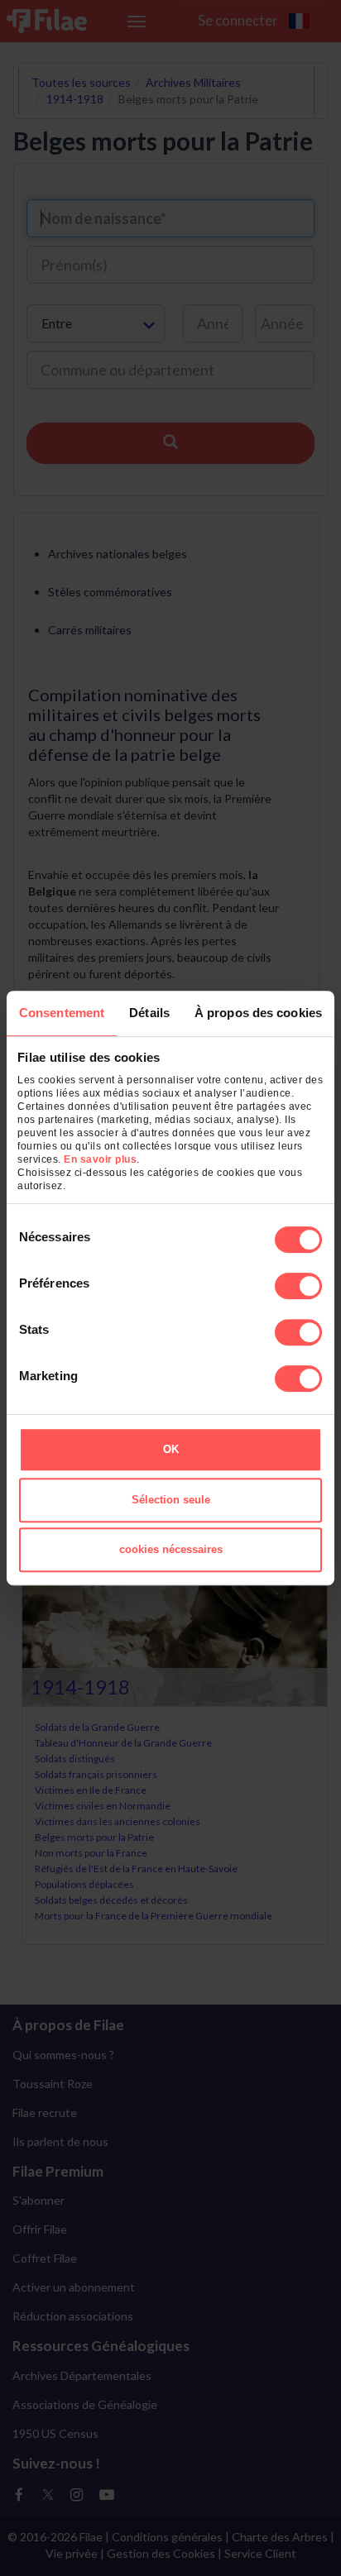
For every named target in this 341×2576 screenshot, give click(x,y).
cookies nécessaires (171, 1549)
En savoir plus (100, 1159)
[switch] (298, 1286)
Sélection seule (171, 1500)
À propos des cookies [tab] (258, 1013)
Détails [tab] (149, 1013)
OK (171, 1449)
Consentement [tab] (62, 1013)
